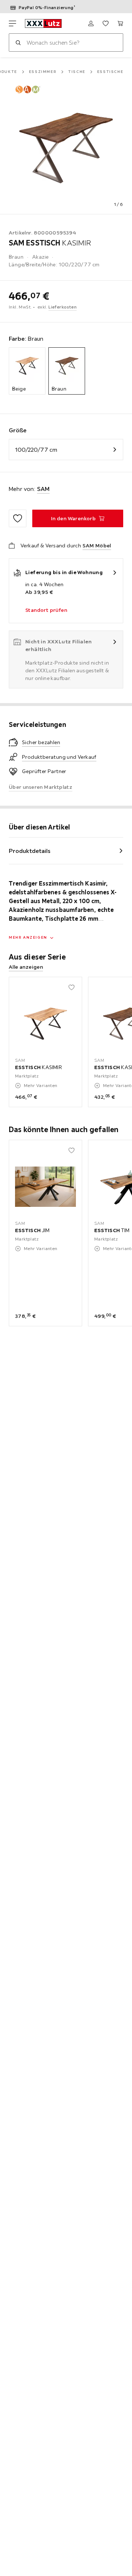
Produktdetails (30, 851)
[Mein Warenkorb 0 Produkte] (120, 23)
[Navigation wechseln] (12, 23)
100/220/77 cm (36, 450)
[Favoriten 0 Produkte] (106, 23)
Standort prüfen (46, 610)
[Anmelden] (91, 23)
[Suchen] (18, 42)
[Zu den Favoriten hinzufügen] (18, 518)
